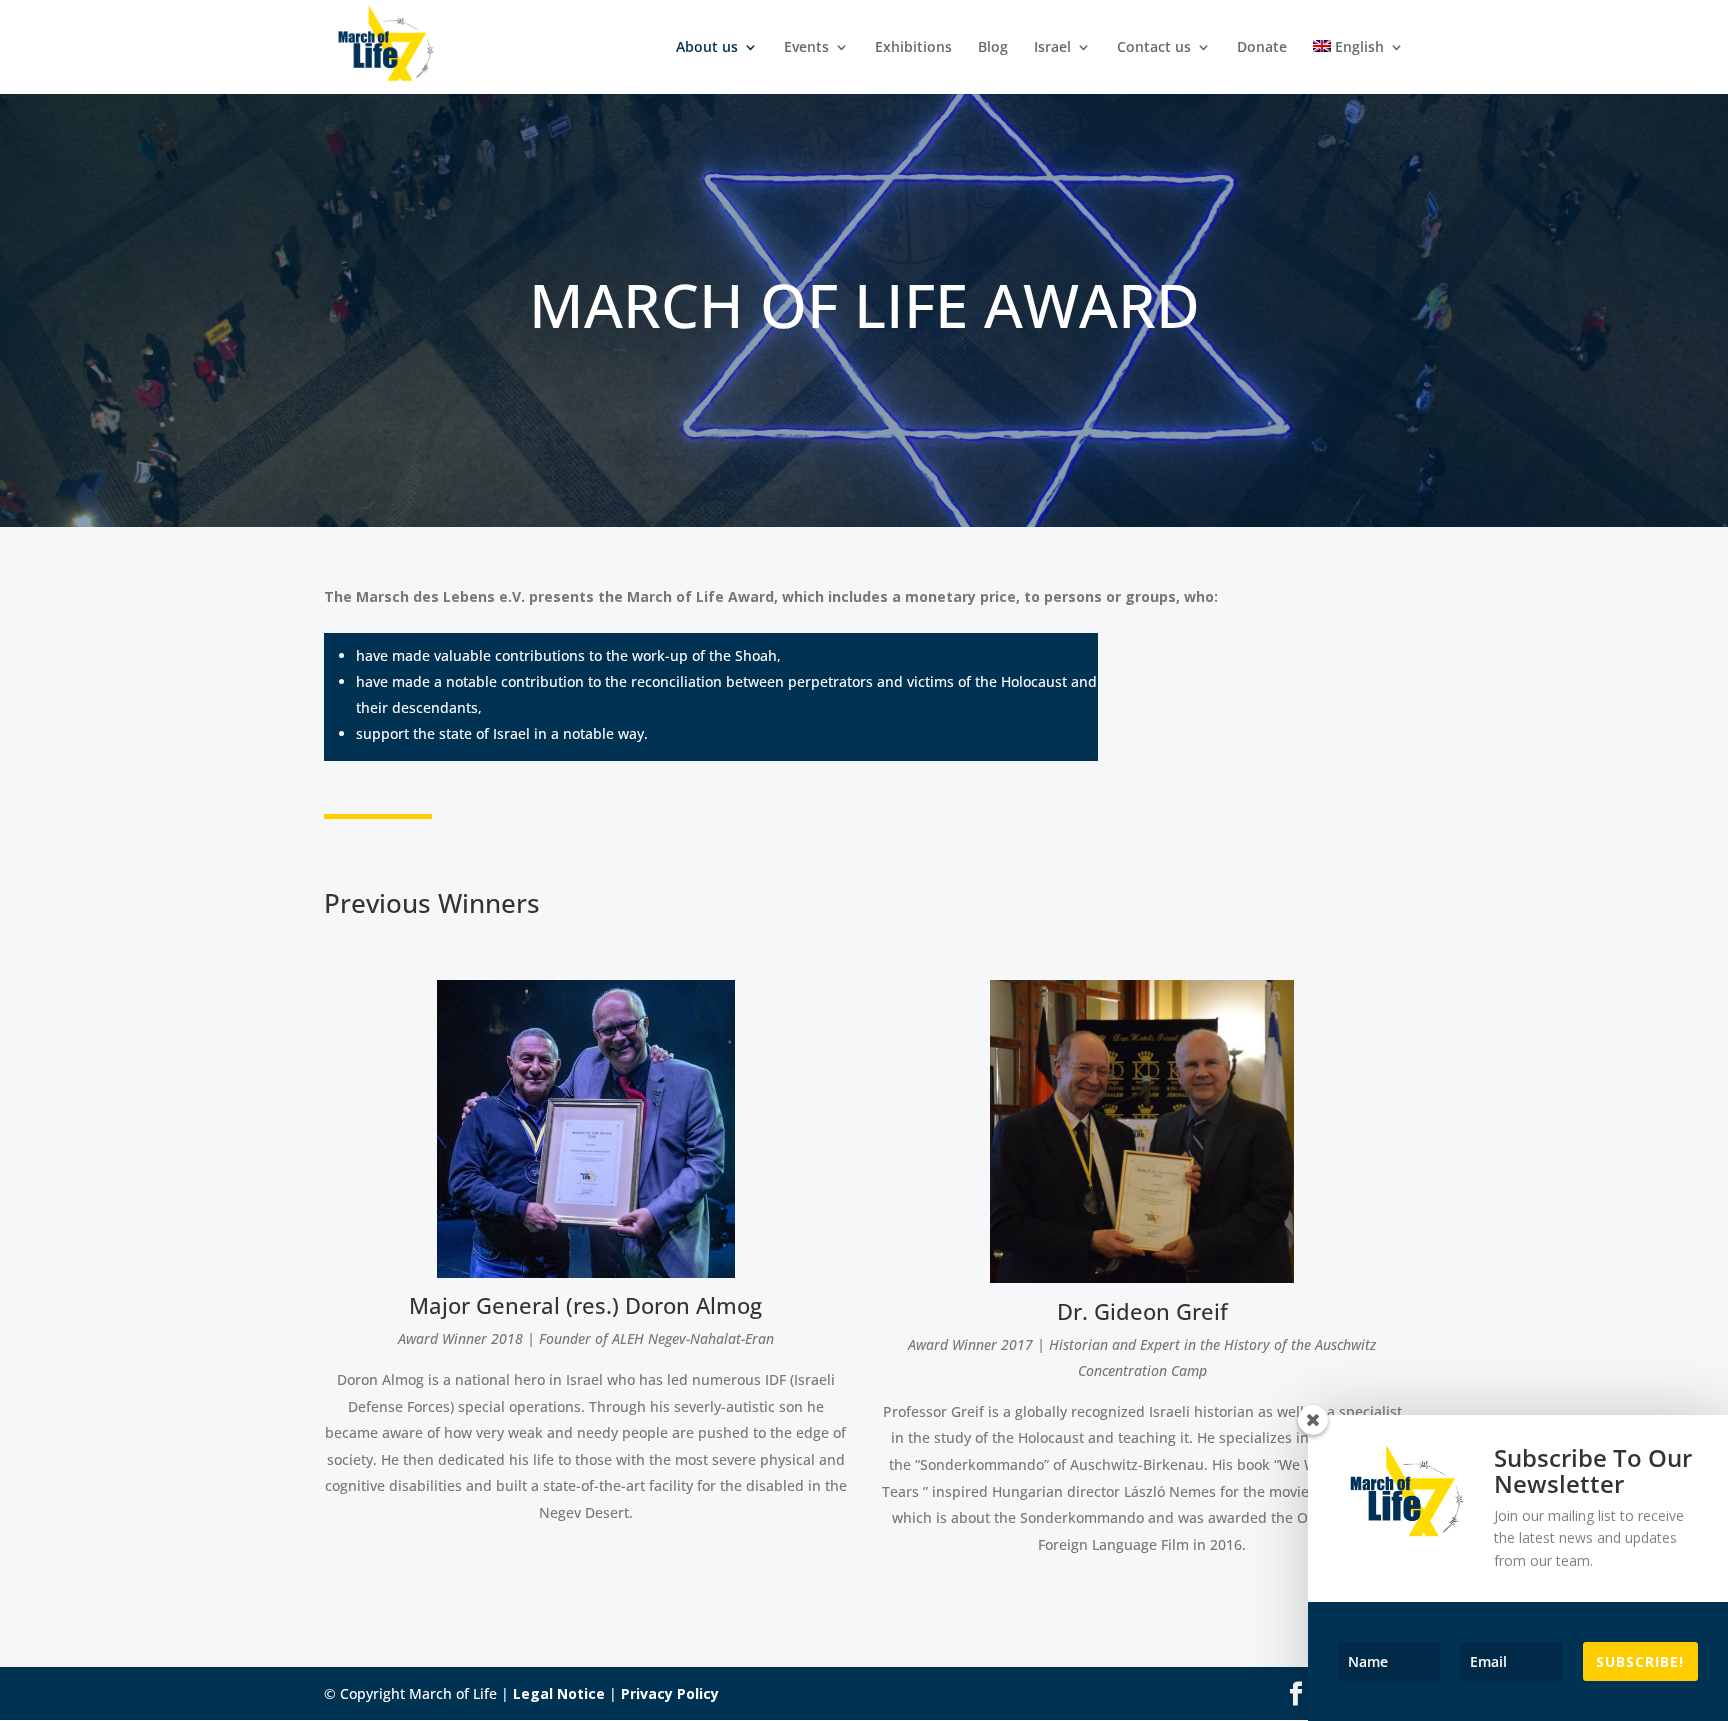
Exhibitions (913, 48)
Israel (1052, 48)
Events (806, 48)
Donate (1262, 48)
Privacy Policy (670, 1693)
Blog (993, 48)
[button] (44, 1677)
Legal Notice (559, 1693)
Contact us (1154, 48)
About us (707, 48)
